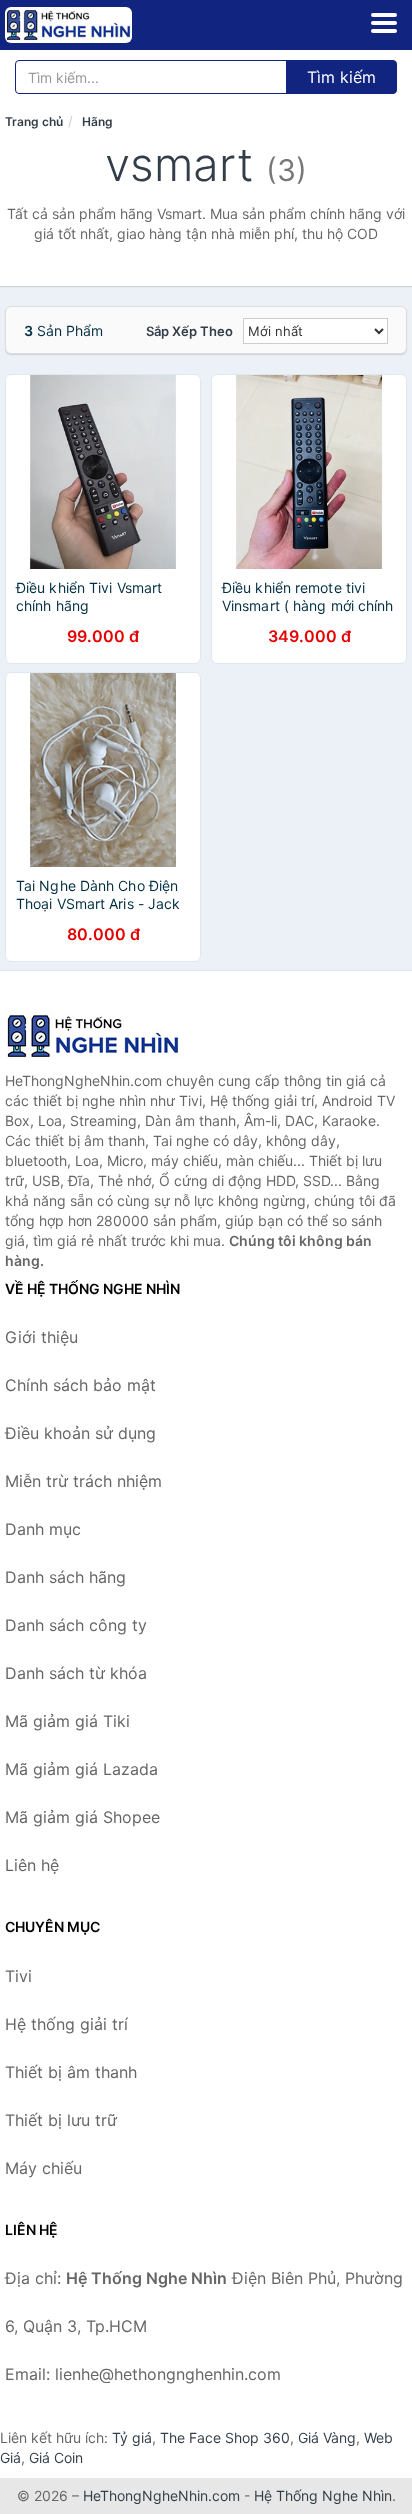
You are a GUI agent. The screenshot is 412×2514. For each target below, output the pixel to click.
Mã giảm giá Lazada (81, 1769)
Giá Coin (56, 2457)
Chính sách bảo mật (80, 1385)
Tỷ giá (132, 2437)
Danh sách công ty (76, 1625)
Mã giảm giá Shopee (82, 1817)
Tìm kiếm (341, 77)
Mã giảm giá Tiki (67, 1721)
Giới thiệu (41, 1337)
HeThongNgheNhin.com (161, 2495)
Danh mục (43, 1529)
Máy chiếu (43, 2168)
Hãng (97, 121)
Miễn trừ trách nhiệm (83, 1481)
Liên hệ (32, 1865)
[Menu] (384, 23)
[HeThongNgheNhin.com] (93, 25)
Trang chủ (34, 121)
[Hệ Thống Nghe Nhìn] (105, 1036)
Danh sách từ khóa (76, 1673)
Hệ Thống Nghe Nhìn (323, 2495)
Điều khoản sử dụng (80, 1433)
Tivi (18, 1976)
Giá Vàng (327, 2437)
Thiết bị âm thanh (71, 2072)
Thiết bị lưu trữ (61, 2120)
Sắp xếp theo (189, 331)
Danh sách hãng (65, 1577)
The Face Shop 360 (225, 2437)
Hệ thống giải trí (66, 2024)
